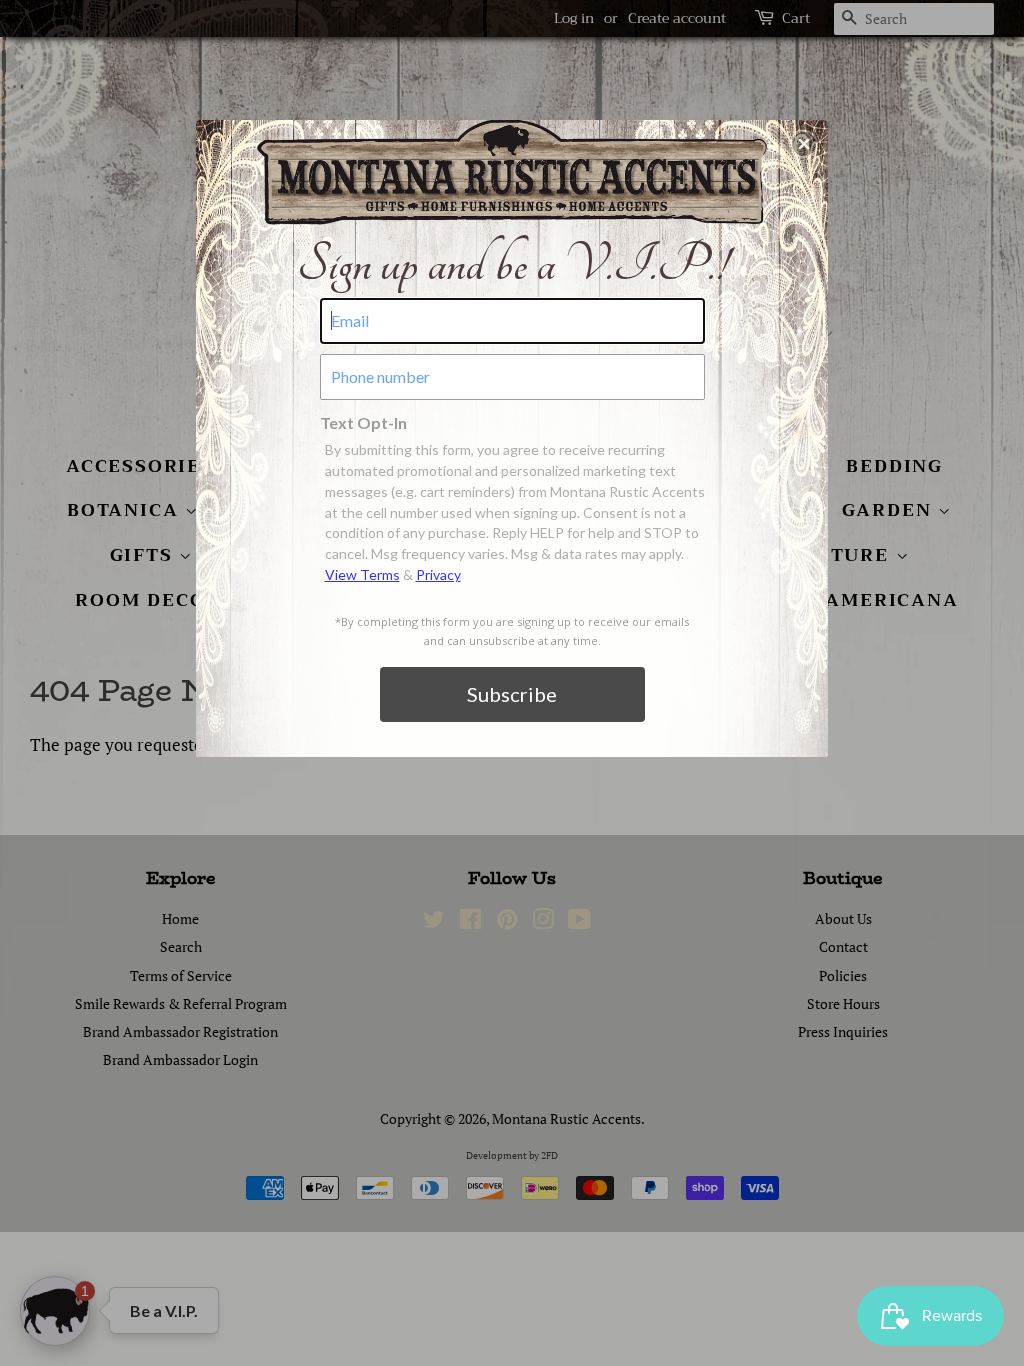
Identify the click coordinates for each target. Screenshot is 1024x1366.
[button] (804, 144)
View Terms (362, 574)
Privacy (438, 574)
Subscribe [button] (512, 694)
